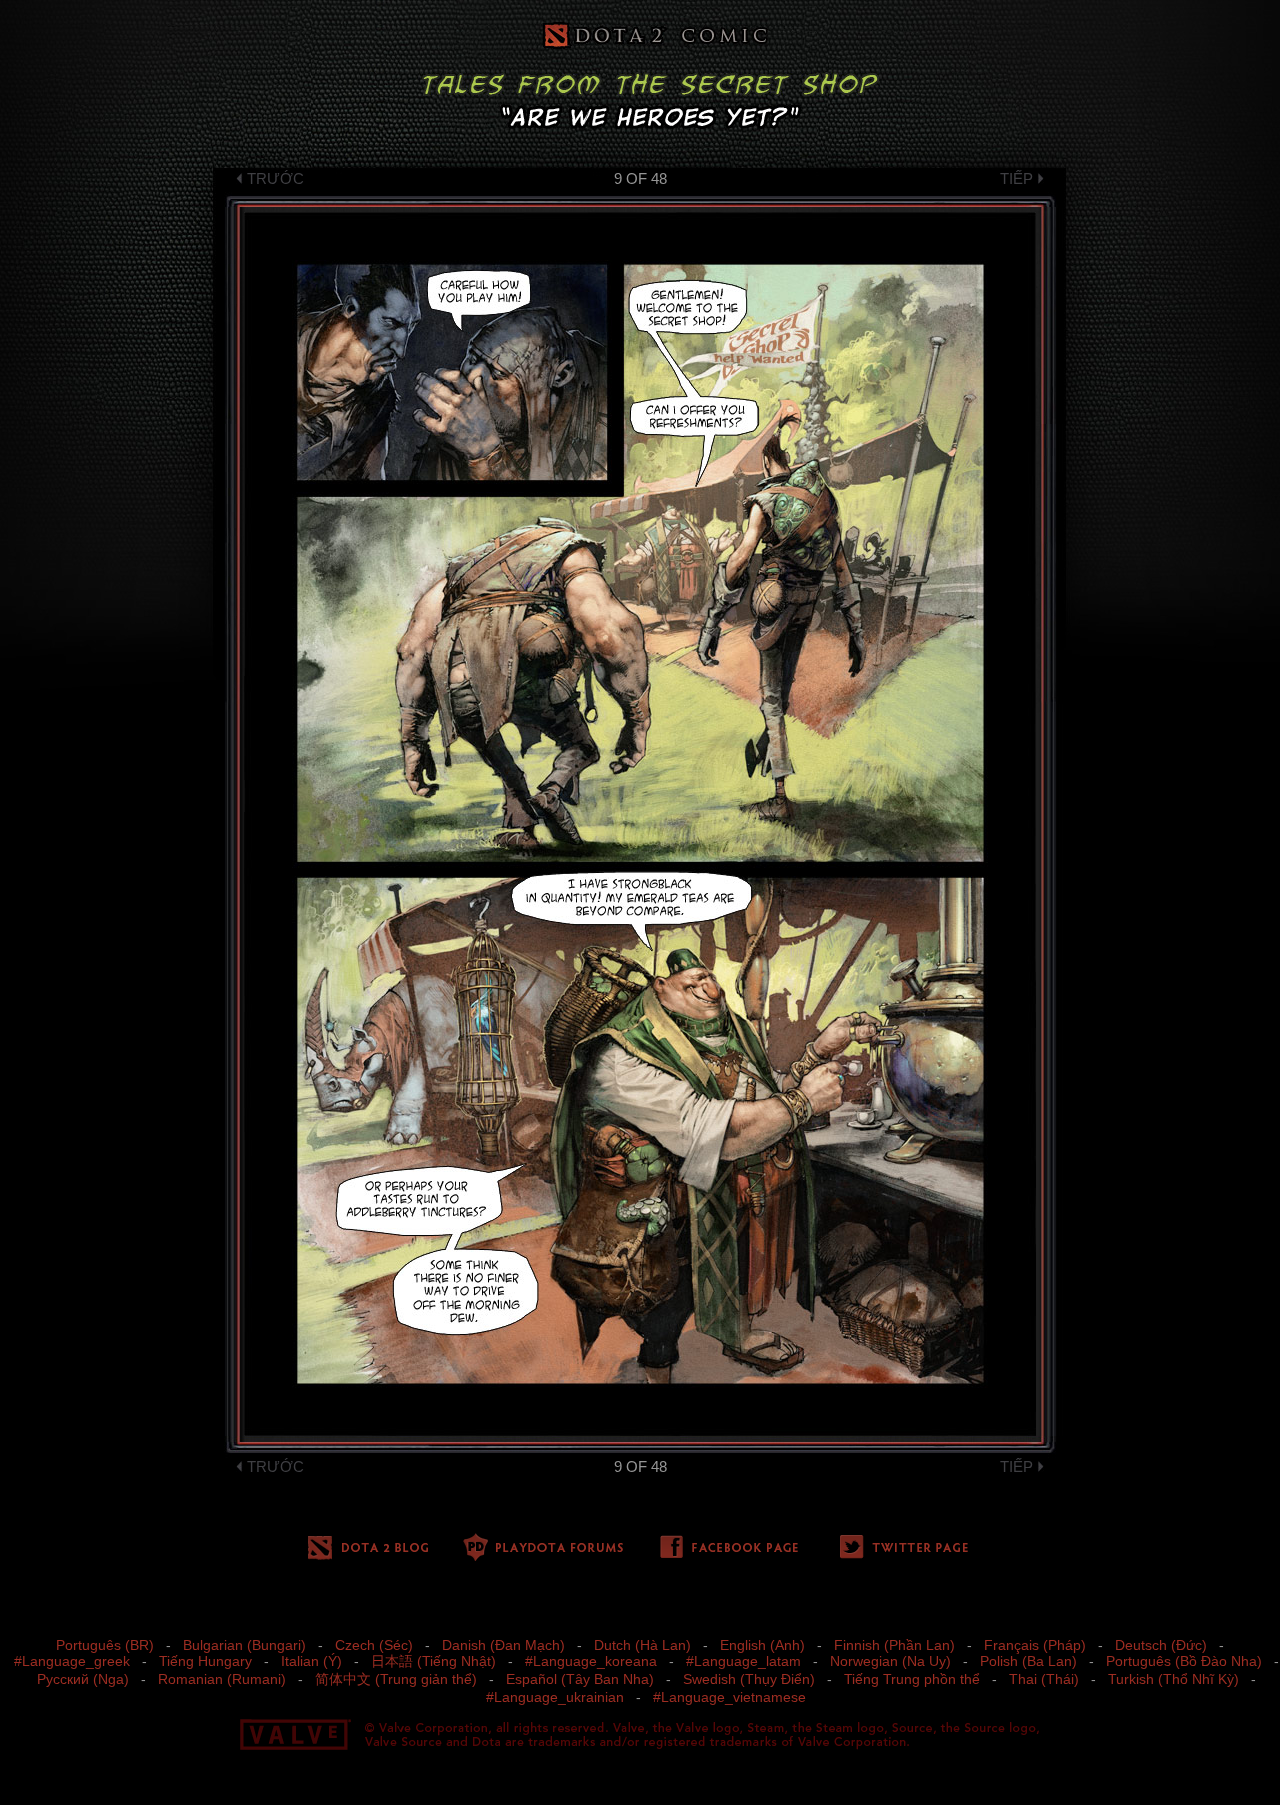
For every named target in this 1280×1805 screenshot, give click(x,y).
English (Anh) (762, 1645)
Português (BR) (105, 1645)
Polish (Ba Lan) (1028, 1661)
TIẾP (1016, 178)
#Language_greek (72, 1661)
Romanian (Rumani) (222, 1679)
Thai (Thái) (1044, 1679)
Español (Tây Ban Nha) (580, 1679)
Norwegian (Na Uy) (890, 1661)
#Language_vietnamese (729, 1697)
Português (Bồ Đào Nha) (1184, 1661)
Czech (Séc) (374, 1645)
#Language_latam (743, 1661)
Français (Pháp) (1035, 1645)
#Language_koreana (591, 1661)
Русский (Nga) (83, 1679)
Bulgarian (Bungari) (244, 1645)
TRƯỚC (275, 178)
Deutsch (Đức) (1161, 1645)
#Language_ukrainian (555, 1697)
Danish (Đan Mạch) (503, 1645)
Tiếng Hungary (205, 1661)
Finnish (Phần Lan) (894, 1645)
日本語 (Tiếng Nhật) (433, 1661)
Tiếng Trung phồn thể (912, 1679)
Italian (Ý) (311, 1661)
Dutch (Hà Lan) (642, 1645)
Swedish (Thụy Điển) (749, 1679)
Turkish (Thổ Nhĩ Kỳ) (1173, 1679)
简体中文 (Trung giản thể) (396, 1679)
